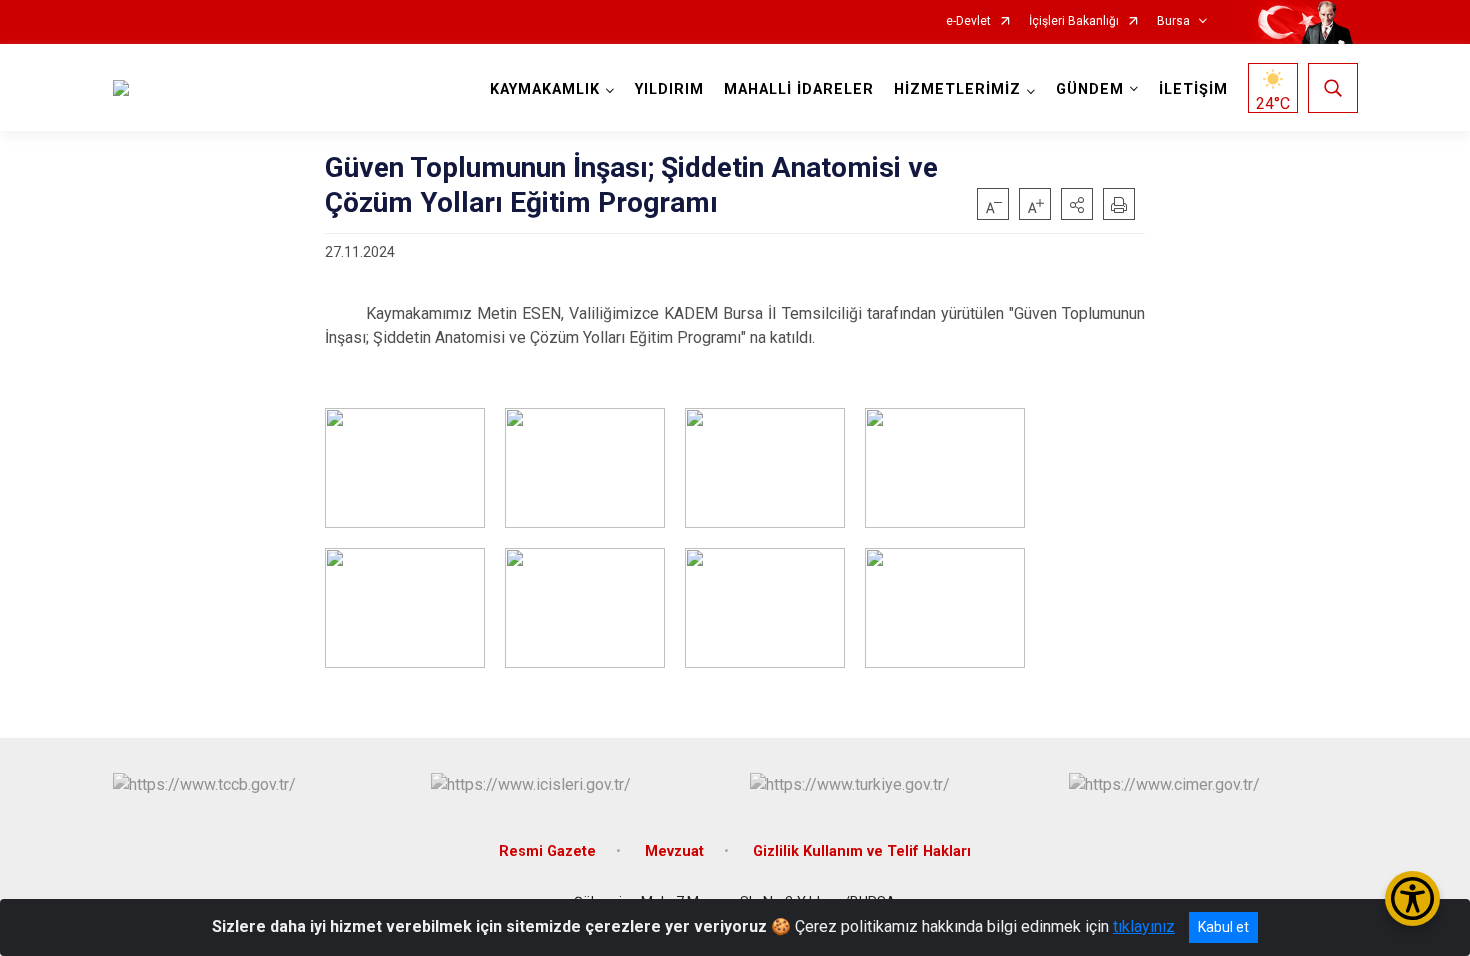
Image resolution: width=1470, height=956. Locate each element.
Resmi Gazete (547, 851)
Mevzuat (674, 851)
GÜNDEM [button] (1090, 89)
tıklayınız (1144, 926)
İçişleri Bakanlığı (1074, 21)
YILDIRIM (669, 89)
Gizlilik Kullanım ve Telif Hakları (862, 851)
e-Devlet (968, 21)
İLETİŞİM (1193, 89)
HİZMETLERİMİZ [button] (957, 89)
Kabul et (1223, 927)
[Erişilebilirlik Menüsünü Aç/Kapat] (1412, 898)
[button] (1077, 204)
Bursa (1173, 21)
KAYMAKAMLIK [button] (545, 89)
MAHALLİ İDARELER (799, 89)
